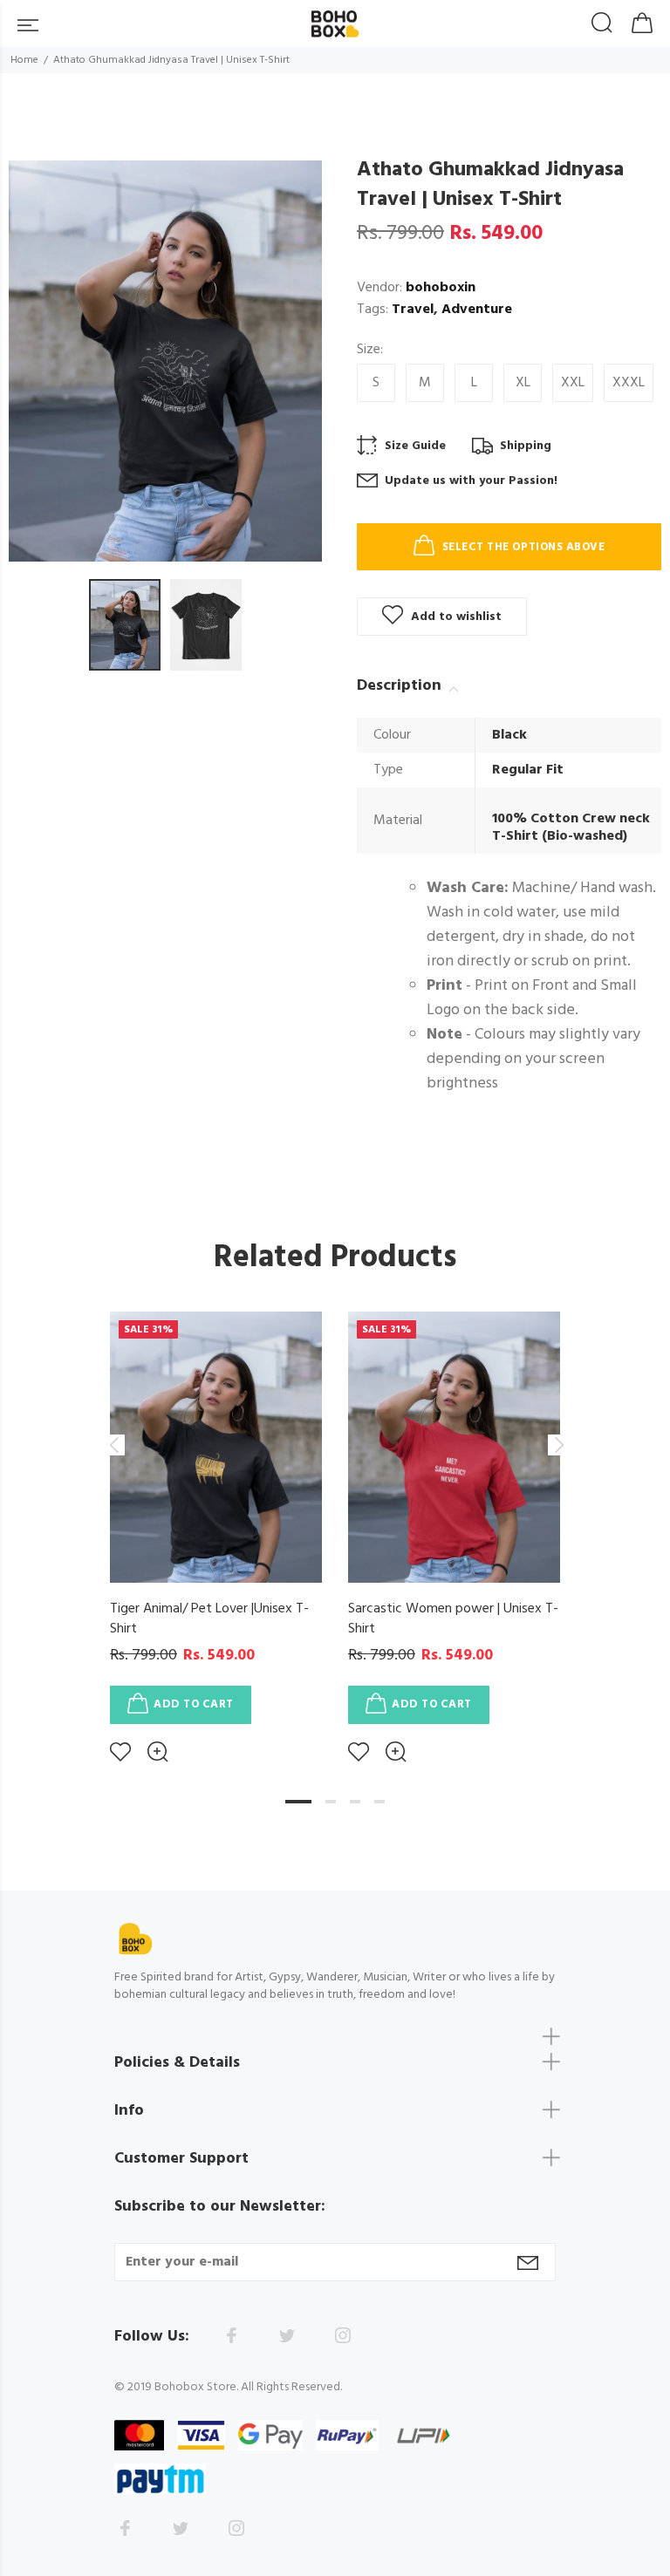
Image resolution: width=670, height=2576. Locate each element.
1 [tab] (298, 1802)
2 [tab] (331, 1802)
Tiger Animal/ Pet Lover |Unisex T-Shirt (209, 1619)
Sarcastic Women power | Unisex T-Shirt (453, 1619)
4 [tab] (379, 1802)
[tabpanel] (216, 1524)
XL (523, 383)
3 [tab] (355, 1802)
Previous (113, 1445)
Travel (413, 310)
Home (24, 60)
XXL (573, 383)
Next (557, 1445)
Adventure (477, 310)
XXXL (629, 383)
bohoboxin (441, 288)
